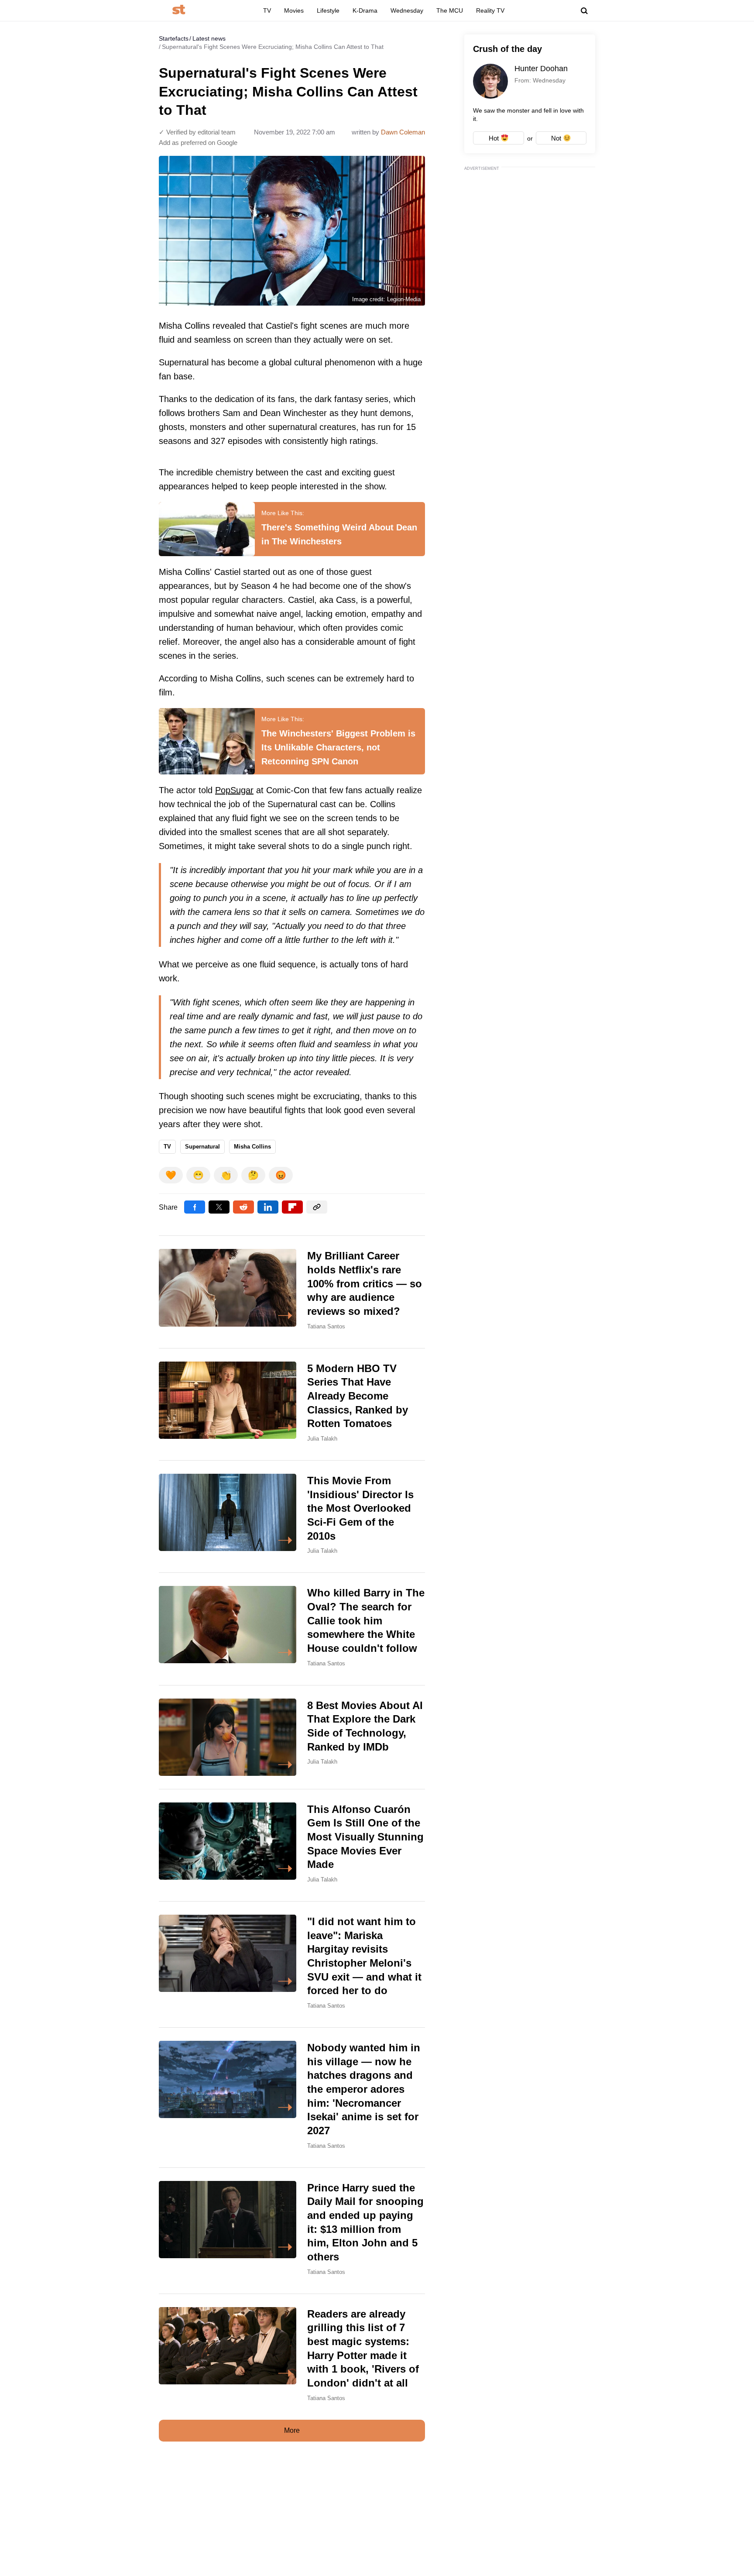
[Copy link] (317, 1207)
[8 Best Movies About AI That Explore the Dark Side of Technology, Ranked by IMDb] (292, 1737)
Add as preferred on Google (198, 143)
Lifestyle (328, 10)
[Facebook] (195, 1207)
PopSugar (234, 790)
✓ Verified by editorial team (197, 132)
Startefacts (174, 38)
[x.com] (219, 1207)
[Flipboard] (292, 1207)
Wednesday (407, 10)
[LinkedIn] (268, 1207)
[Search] (584, 11)
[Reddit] (243, 1207)
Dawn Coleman (403, 132)
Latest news (209, 38)
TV (267, 10)
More (292, 2430)
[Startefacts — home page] (179, 10)
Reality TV (490, 10)
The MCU (450, 10)
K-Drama (365, 10)
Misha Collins (252, 1147)
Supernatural (202, 1147)
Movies (294, 10)
